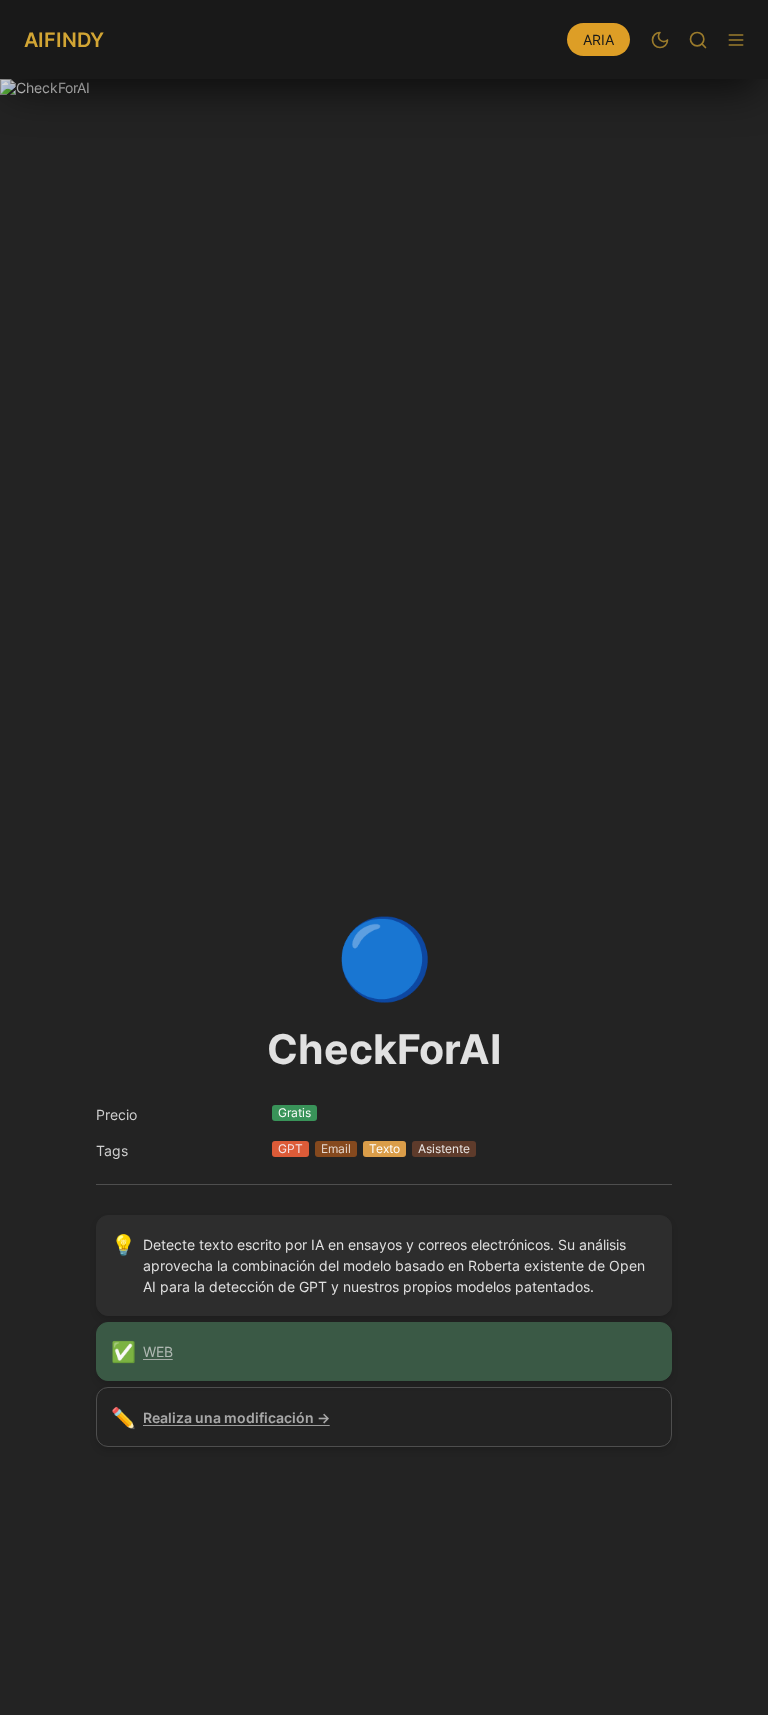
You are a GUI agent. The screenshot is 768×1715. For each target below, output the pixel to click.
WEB (158, 1351)
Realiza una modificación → (236, 1417)
